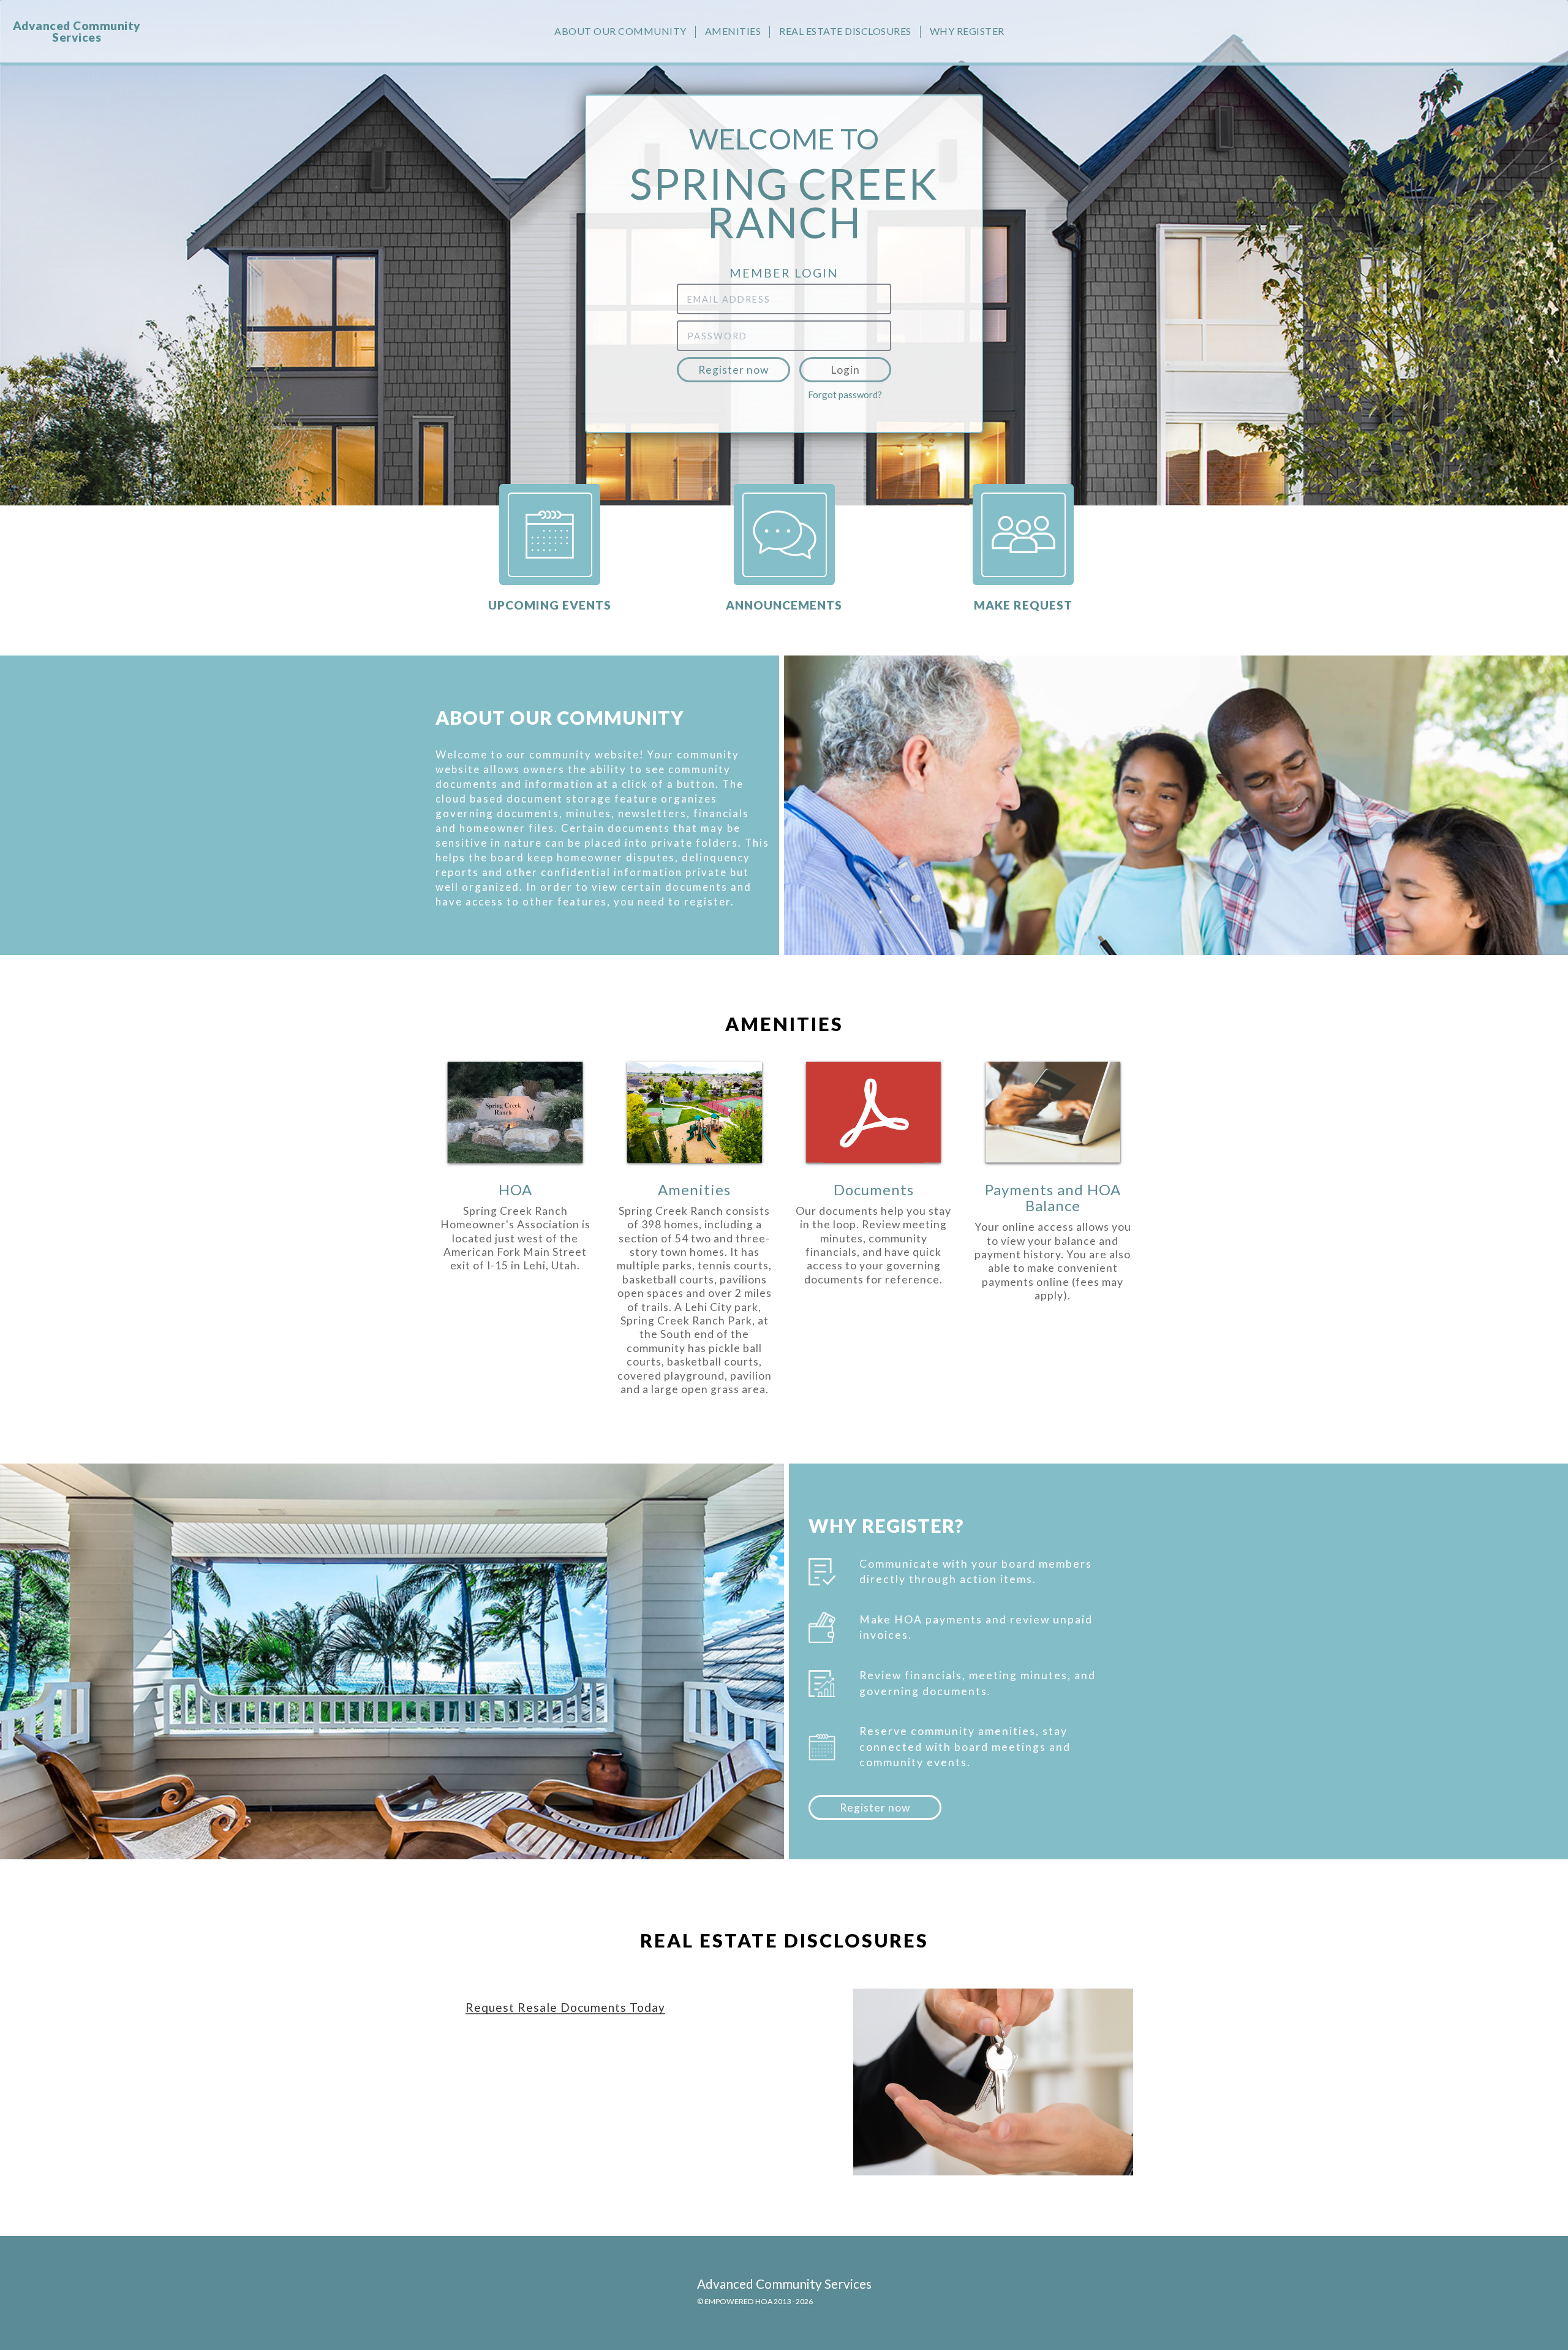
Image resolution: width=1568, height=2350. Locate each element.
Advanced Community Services (77, 31)
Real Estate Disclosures (845, 31)
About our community (620, 31)
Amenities (733, 31)
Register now (733, 370)
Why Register (967, 31)
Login (845, 370)
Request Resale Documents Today (565, 2007)
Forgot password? (845, 395)
